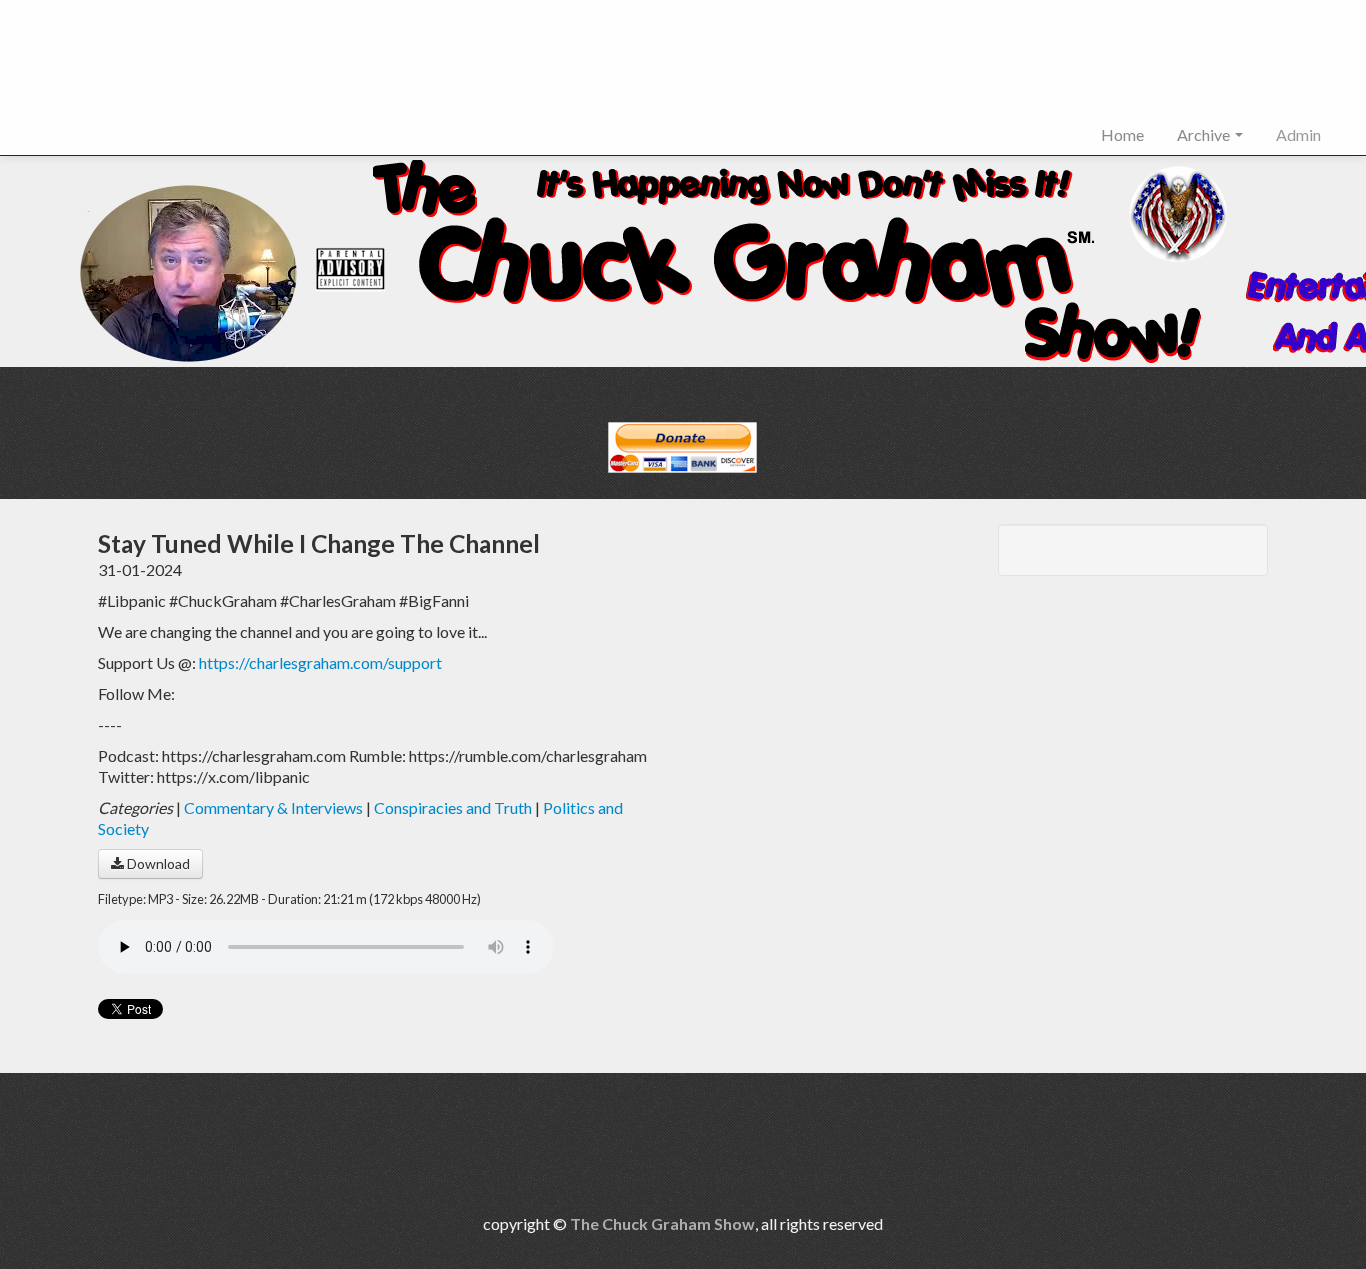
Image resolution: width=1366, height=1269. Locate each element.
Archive (1205, 134)
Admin (1298, 134)
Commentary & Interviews (273, 807)
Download (157, 863)
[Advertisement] (384, 66)
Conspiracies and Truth (453, 807)
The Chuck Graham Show (662, 1223)
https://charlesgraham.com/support (320, 662)
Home (1122, 134)
